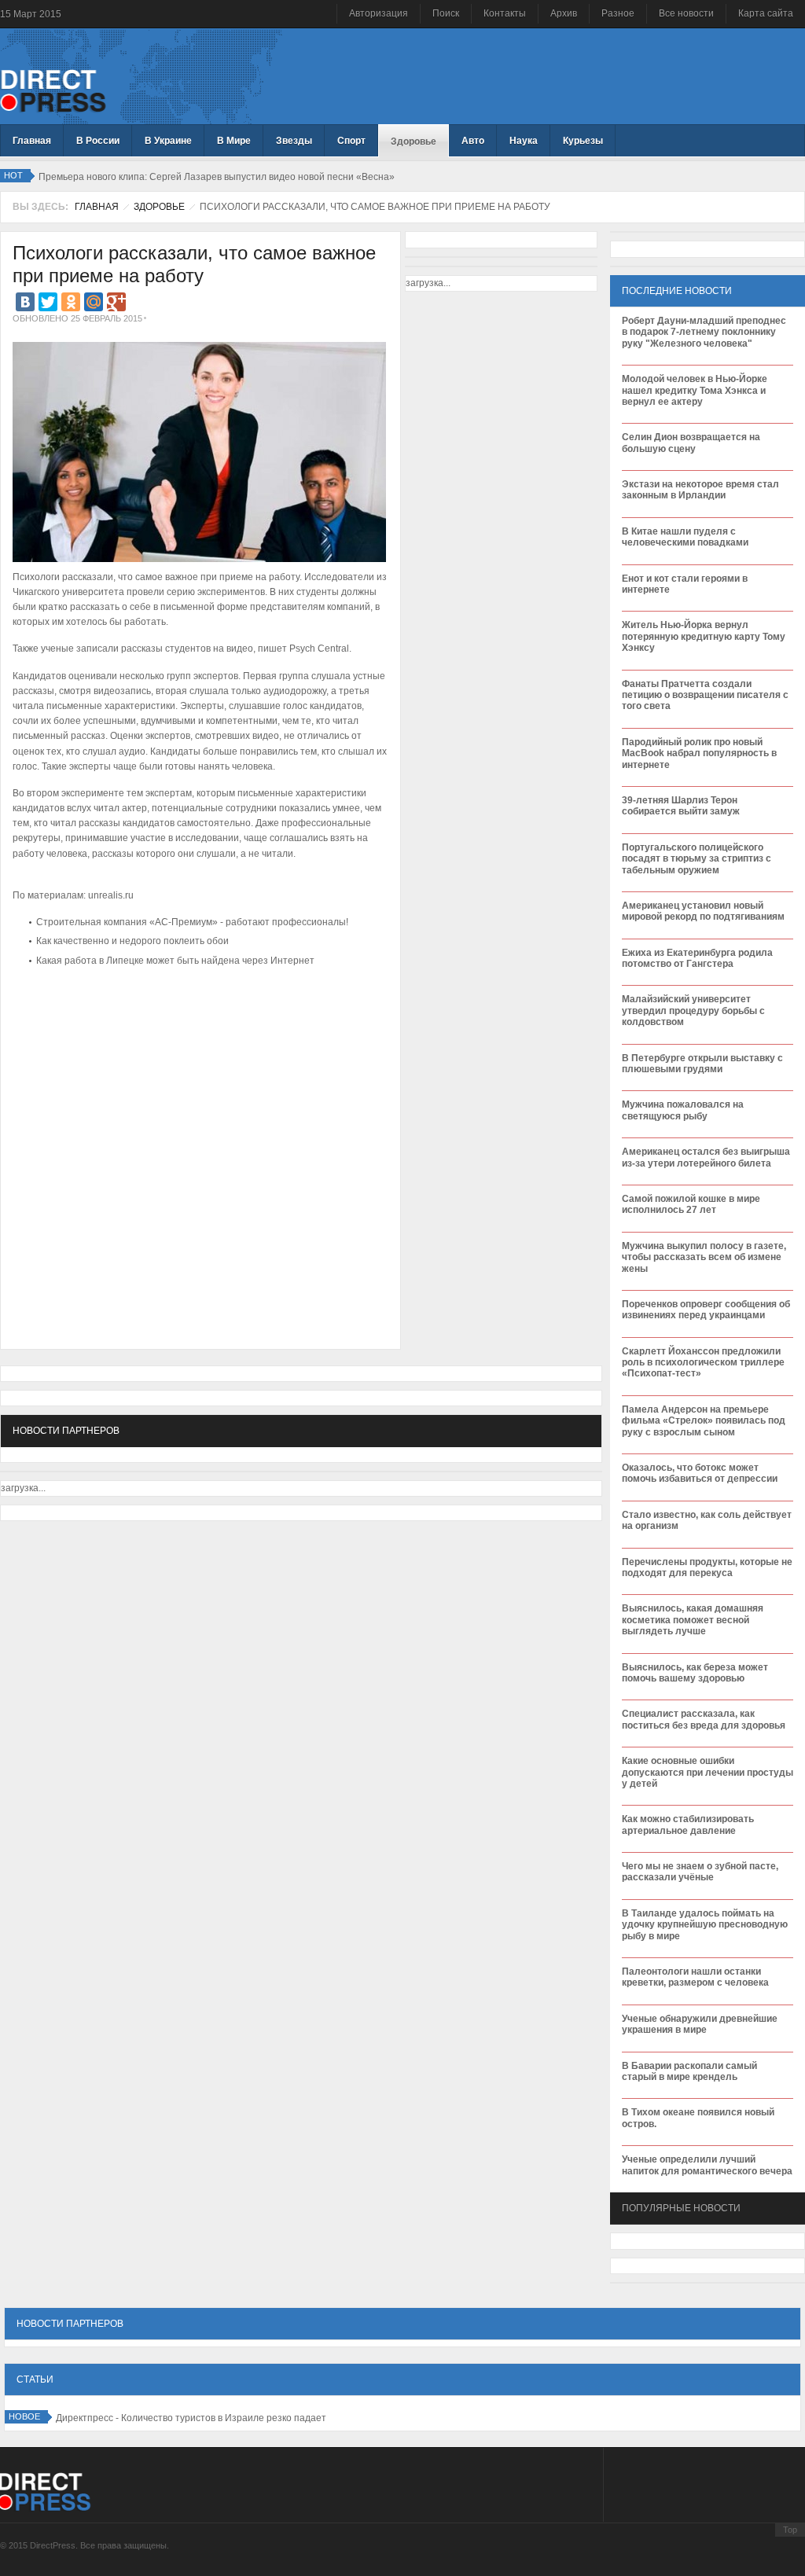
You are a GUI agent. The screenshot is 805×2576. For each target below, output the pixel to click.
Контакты (505, 13)
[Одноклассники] (71, 302)
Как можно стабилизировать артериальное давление (688, 1825)
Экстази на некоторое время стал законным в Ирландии (700, 490)
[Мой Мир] (94, 302)
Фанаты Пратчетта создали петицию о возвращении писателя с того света (705, 695)
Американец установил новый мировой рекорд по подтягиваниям (703, 911)
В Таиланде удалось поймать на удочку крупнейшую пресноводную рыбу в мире (705, 1925)
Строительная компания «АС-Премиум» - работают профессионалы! (192, 922)
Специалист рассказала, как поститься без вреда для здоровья (704, 1719)
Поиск (446, 13)
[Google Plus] (116, 302)
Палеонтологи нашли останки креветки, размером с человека (695, 1977)
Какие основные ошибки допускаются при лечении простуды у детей (708, 1772)
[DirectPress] (53, 90)
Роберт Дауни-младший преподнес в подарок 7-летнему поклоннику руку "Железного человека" (704, 332)
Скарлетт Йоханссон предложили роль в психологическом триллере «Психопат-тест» (703, 1363)
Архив (564, 13)
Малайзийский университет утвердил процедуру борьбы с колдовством (693, 1011)
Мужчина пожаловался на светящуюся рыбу (683, 1110)
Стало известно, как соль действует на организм (707, 1520)
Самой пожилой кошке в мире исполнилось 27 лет (691, 1204)
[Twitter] (48, 302)
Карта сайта (766, 13)
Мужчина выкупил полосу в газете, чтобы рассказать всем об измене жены (704, 1257)
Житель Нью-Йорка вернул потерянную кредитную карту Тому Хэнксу (704, 636)
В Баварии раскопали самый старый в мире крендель (689, 2071)
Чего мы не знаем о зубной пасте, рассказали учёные (700, 1872)
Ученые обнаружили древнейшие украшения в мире (700, 2024)
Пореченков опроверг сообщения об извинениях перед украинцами (706, 1310)
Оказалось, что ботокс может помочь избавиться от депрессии (700, 1473)
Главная (97, 207)
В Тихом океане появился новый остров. (698, 2118)
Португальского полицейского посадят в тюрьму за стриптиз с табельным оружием (697, 859)
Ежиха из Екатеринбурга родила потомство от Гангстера (697, 958)
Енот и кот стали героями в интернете (685, 584)
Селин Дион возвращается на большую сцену (691, 443)
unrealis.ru (112, 895)
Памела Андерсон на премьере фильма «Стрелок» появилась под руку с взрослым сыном (704, 1421)
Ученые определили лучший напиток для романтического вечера (707, 2165)
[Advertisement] (197, 1019)
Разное (618, 13)
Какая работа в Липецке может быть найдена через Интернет (175, 961)
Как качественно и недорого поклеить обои (132, 941)
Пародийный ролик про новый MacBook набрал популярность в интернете (699, 753)
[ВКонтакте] (25, 302)
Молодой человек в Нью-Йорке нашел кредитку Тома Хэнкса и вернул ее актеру (695, 390)
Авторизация (379, 13)
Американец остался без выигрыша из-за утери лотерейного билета (706, 1157)
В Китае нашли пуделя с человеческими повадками (685, 537)
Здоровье (159, 207)
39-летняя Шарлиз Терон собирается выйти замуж (681, 806)
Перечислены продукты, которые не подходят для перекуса (707, 1567)
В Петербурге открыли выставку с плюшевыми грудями (702, 1064)
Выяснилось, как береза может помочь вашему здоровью (695, 1673)
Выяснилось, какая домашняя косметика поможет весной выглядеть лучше (693, 1620)
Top (790, 2530)
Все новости (686, 13)
